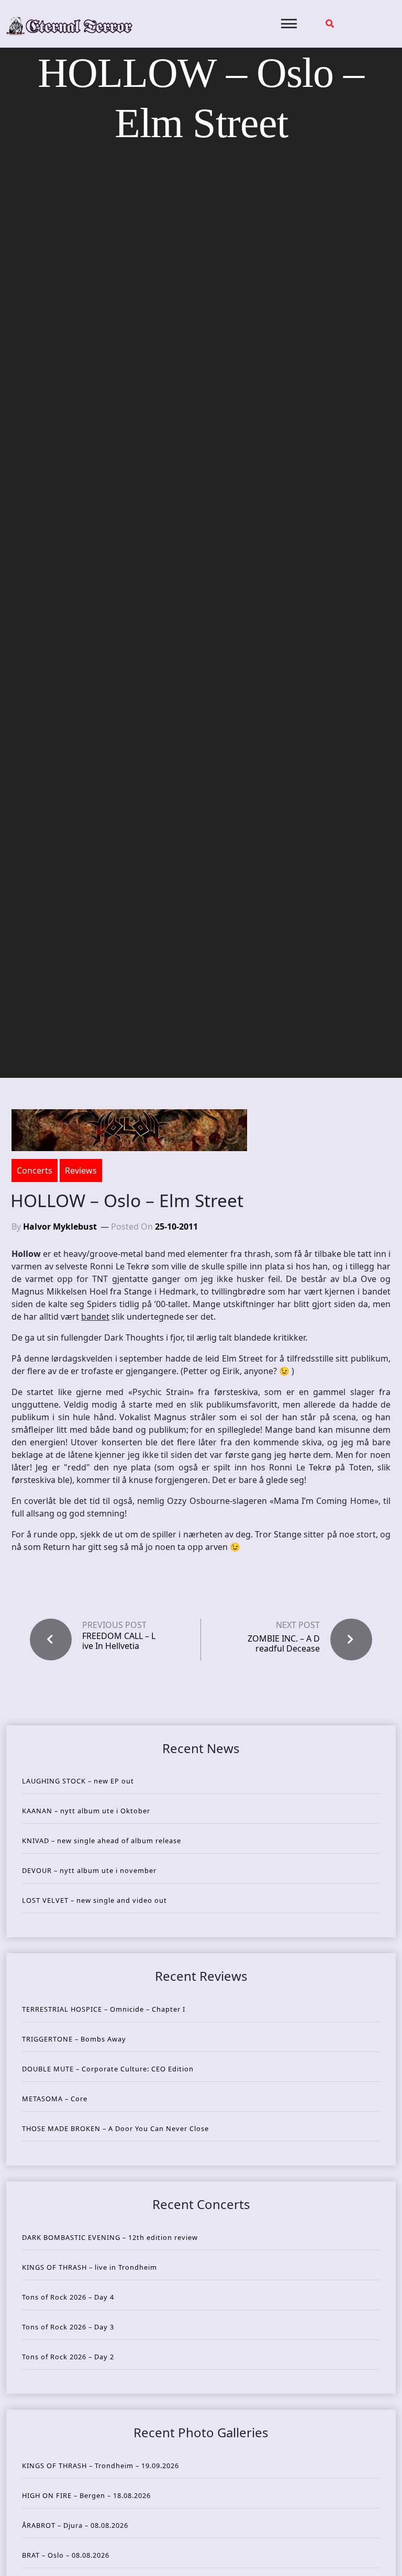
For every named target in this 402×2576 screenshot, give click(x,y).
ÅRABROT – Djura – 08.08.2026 (75, 2525)
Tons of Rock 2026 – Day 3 (68, 2327)
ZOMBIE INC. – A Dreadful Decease (284, 1643)
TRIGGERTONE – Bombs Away (74, 2039)
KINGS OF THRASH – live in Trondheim (90, 2267)
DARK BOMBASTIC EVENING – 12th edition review (110, 2237)
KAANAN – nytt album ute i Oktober (86, 1811)
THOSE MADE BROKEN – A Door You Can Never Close (115, 2128)
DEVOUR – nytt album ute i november (89, 1870)
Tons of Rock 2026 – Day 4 (68, 2297)
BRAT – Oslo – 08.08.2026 (66, 2555)
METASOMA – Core (55, 2099)
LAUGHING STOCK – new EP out (78, 1781)
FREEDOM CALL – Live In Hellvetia (119, 1641)
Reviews (81, 1170)
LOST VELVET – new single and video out (94, 1900)
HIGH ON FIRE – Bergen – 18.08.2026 (86, 2495)
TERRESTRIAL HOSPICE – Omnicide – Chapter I (104, 2009)
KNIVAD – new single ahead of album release (102, 1841)
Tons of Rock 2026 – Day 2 (68, 2357)
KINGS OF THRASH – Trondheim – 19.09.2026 (100, 2466)
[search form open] (330, 24)
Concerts (35, 1170)
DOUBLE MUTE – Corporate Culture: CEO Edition (108, 2069)
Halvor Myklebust (60, 1226)
